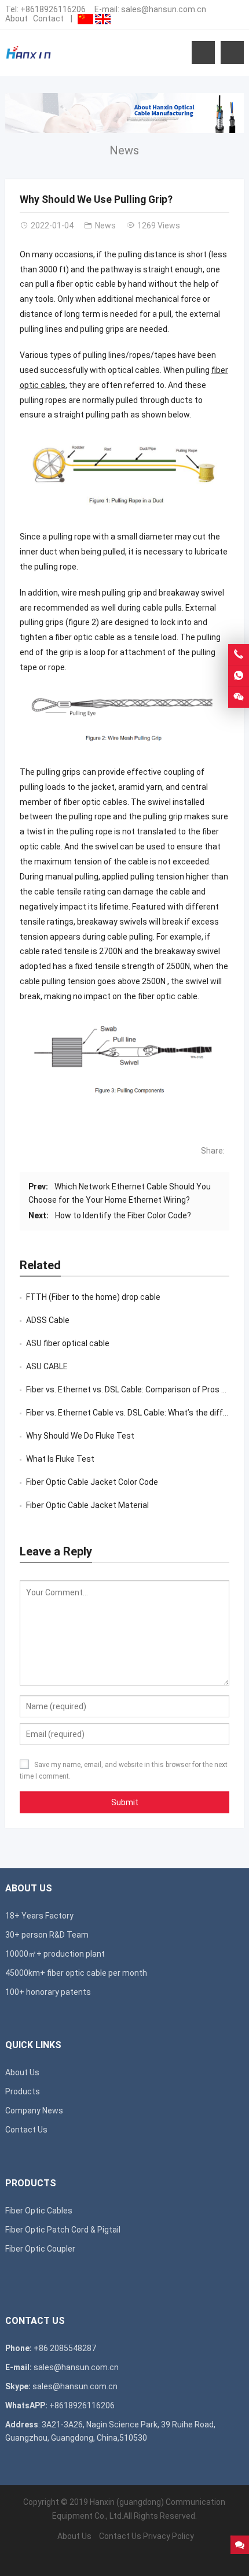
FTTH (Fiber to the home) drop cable (93, 1297)
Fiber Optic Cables (39, 2211)
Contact (48, 19)
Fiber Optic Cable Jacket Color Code (92, 1482)
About (17, 19)
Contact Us (26, 2130)
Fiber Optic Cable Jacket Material (87, 1505)
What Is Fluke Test (60, 1459)
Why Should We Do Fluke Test (80, 1436)
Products (23, 2091)
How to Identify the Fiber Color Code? (123, 1215)
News (124, 150)
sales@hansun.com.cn (164, 9)
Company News (34, 2111)
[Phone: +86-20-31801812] (239, 655)
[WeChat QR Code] (239, 697)
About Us (22, 2072)
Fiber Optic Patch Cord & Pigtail (63, 2230)
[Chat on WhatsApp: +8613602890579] (239, 676)
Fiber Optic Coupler (40, 2249)
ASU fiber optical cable (68, 1343)
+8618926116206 (53, 9)
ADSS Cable (48, 1320)
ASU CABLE (47, 1366)
